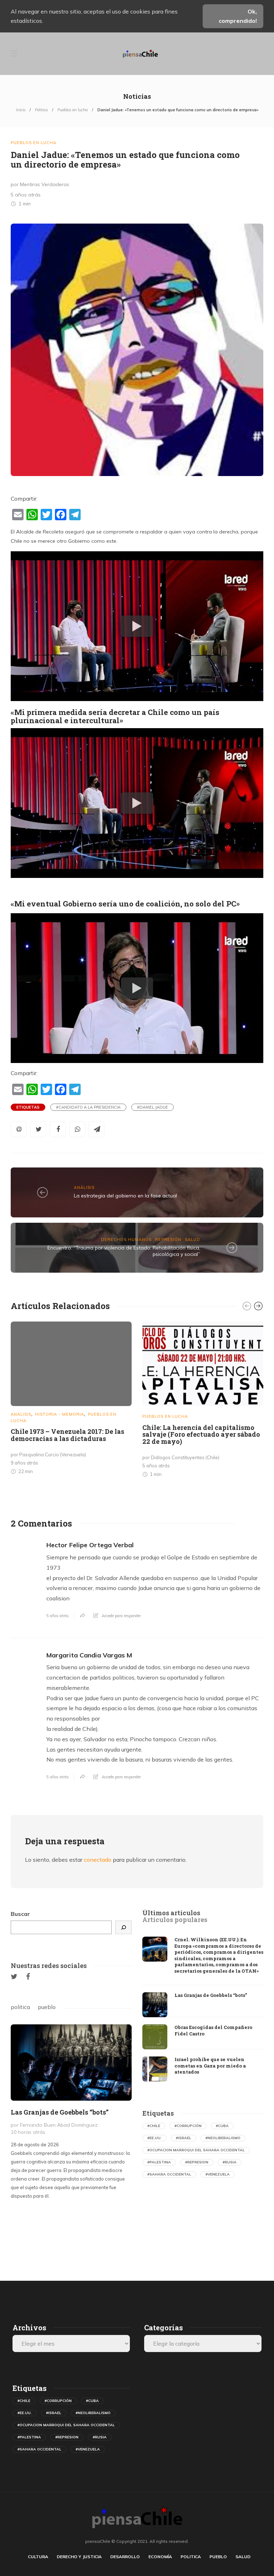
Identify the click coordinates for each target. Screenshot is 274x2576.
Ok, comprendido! (238, 16)
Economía (160, 2557)
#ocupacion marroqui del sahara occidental (196, 2150)
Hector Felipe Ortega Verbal (90, 1545)
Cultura (38, 2557)
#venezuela (218, 2174)
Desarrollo (125, 2557)
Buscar (20, 1914)
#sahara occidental (169, 2174)
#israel (184, 2138)
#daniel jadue (153, 1107)
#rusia (230, 2162)
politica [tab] (20, 2007)
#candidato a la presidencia (88, 1107)
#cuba (222, 2126)
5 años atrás (58, 1616)
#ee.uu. (154, 2138)
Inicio (21, 110)
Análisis (84, 1187)
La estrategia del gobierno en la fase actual (125, 1196)
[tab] (171, 1913)
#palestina (159, 2162)
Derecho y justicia (79, 2557)
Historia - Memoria (60, 1414)
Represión (168, 1240)
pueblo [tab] (47, 2007)
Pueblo (218, 2557)
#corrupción (188, 2126)
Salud (192, 1240)
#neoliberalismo (223, 2138)
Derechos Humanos (126, 1240)
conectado (98, 1860)
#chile (154, 2126)
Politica (41, 110)
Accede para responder (121, 1616)
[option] (71, 1399)
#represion (197, 2162)
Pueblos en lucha (73, 110)
